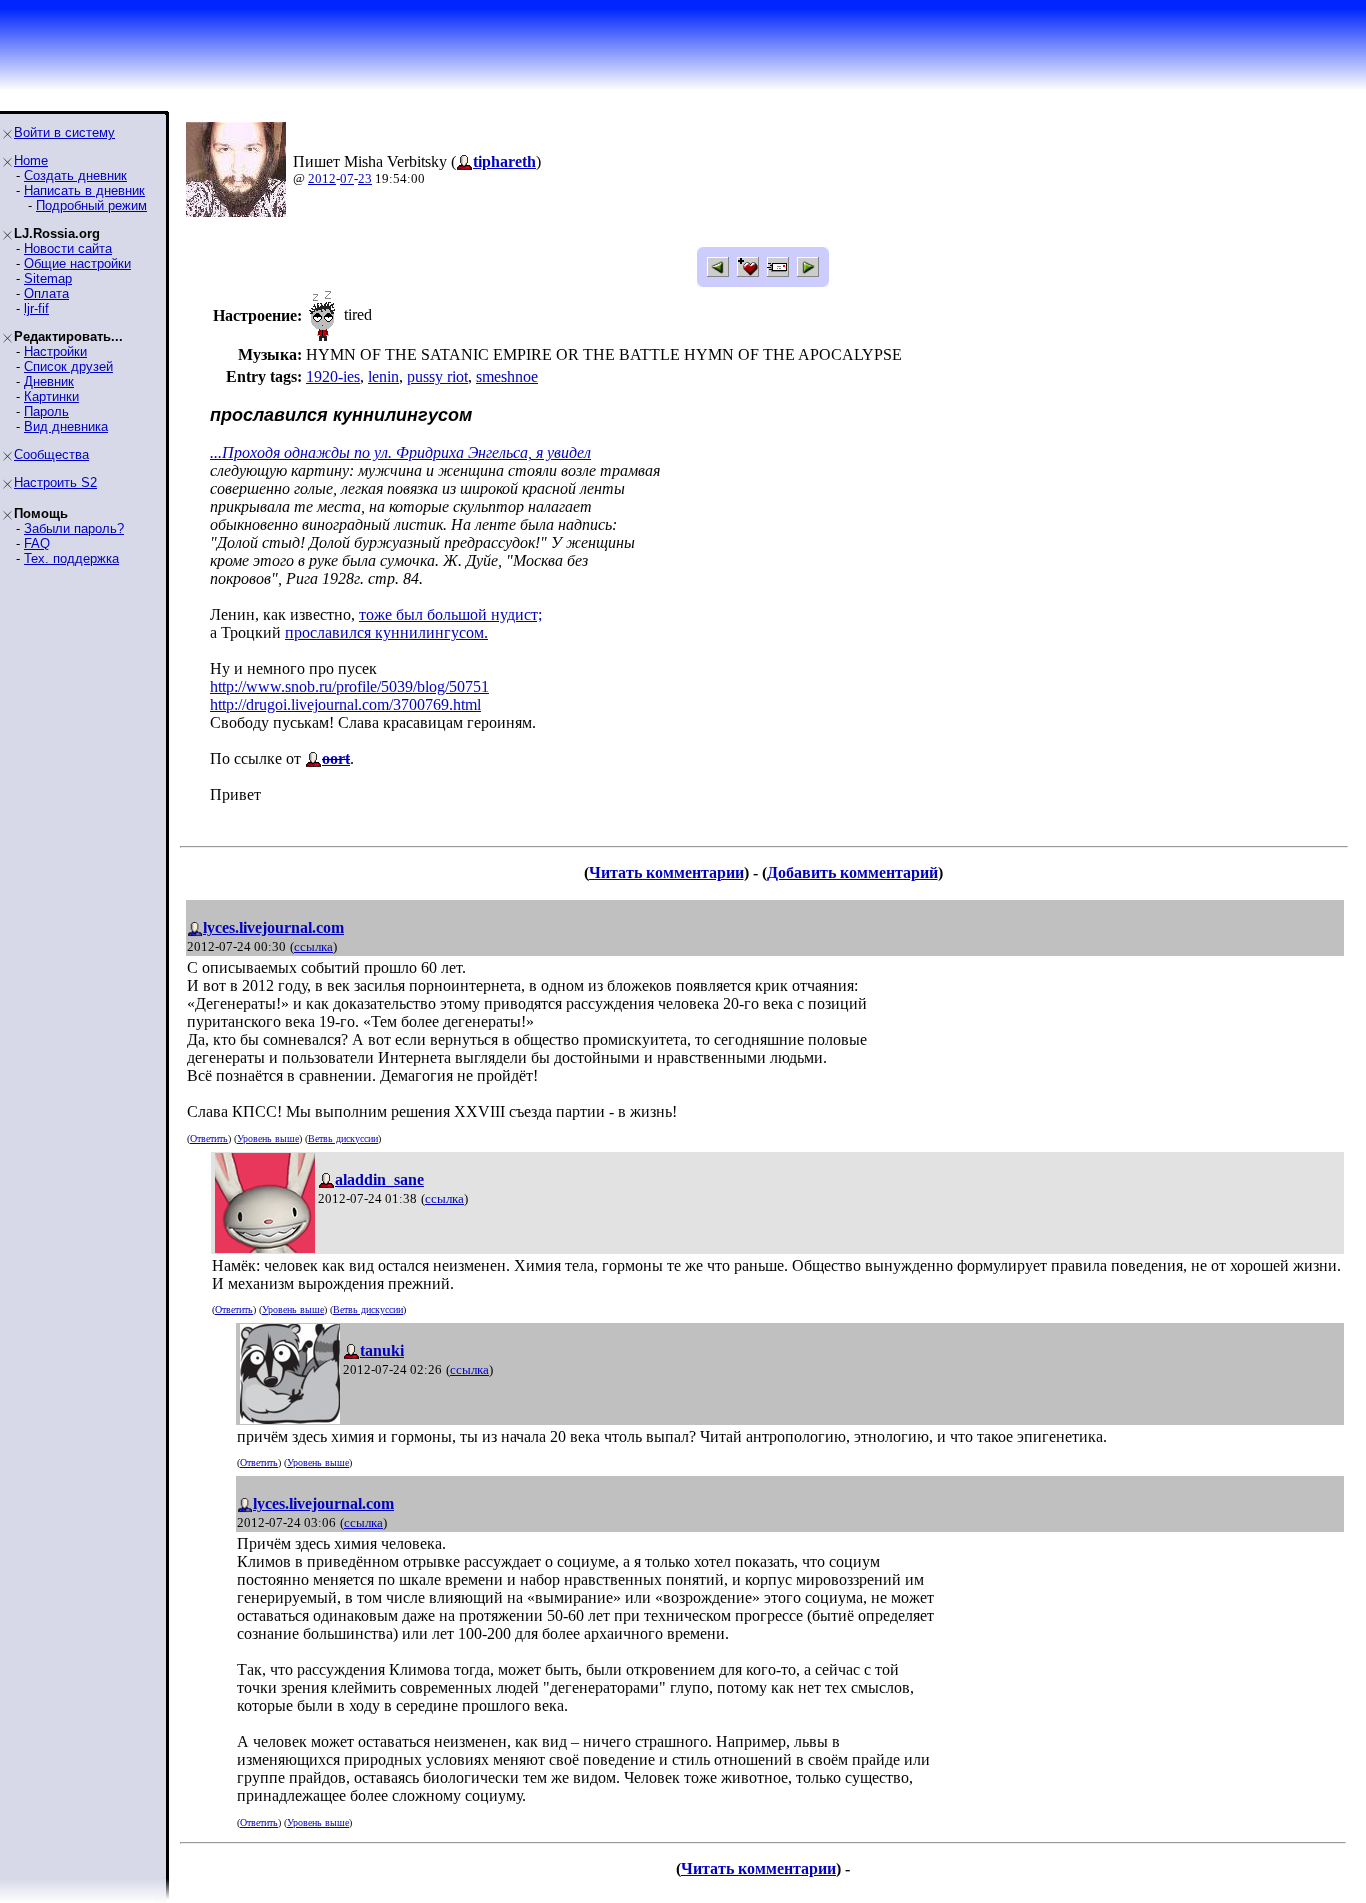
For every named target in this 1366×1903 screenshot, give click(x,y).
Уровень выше (268, 1138)
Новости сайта (68, 248)
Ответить (209, 1138)
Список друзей (68, 366)
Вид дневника (66, 426)
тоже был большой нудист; (450, 614)
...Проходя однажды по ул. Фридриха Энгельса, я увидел (400, 452)
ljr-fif (36, 308)
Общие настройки (77, 263)
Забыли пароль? (74, 528)
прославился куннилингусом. (386, 632)
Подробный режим (91, 205)
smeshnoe (507, 376)
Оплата (46, 293)
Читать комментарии (666, 872)
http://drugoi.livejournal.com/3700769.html (345, 704)
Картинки (51, 396)
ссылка (313, 946)
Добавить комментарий (852, 872)
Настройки (55, 351)
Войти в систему (64, 132)
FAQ (37, 543)
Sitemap (48, 278)
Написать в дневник (84, 190)
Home (31, 160)
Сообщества (51, 454)
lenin (383, 376)
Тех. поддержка (71, 558)
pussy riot (437, 376)
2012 (322, 178)
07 (347, 178)
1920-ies (333, 376)
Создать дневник (75, 175)
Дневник (49, 381)
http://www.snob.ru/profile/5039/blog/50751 (349, 686)
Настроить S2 (55, 482)
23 (365, 178)
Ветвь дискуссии (343, 1138)
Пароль (46, 411)
